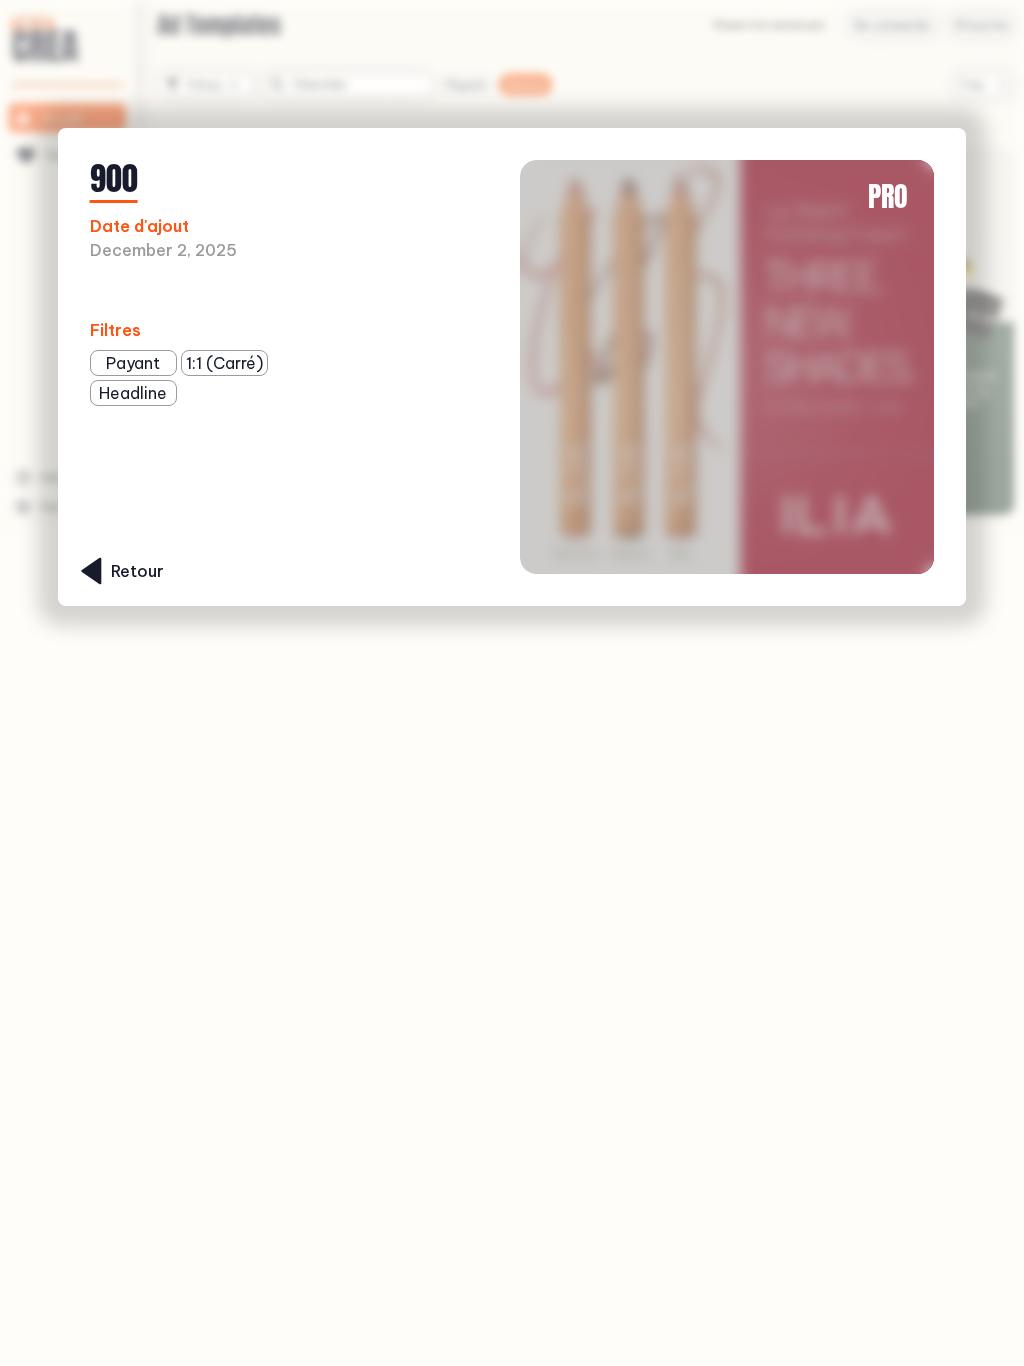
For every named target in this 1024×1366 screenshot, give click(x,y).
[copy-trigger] (321, 291)
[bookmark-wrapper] (289, 291)
